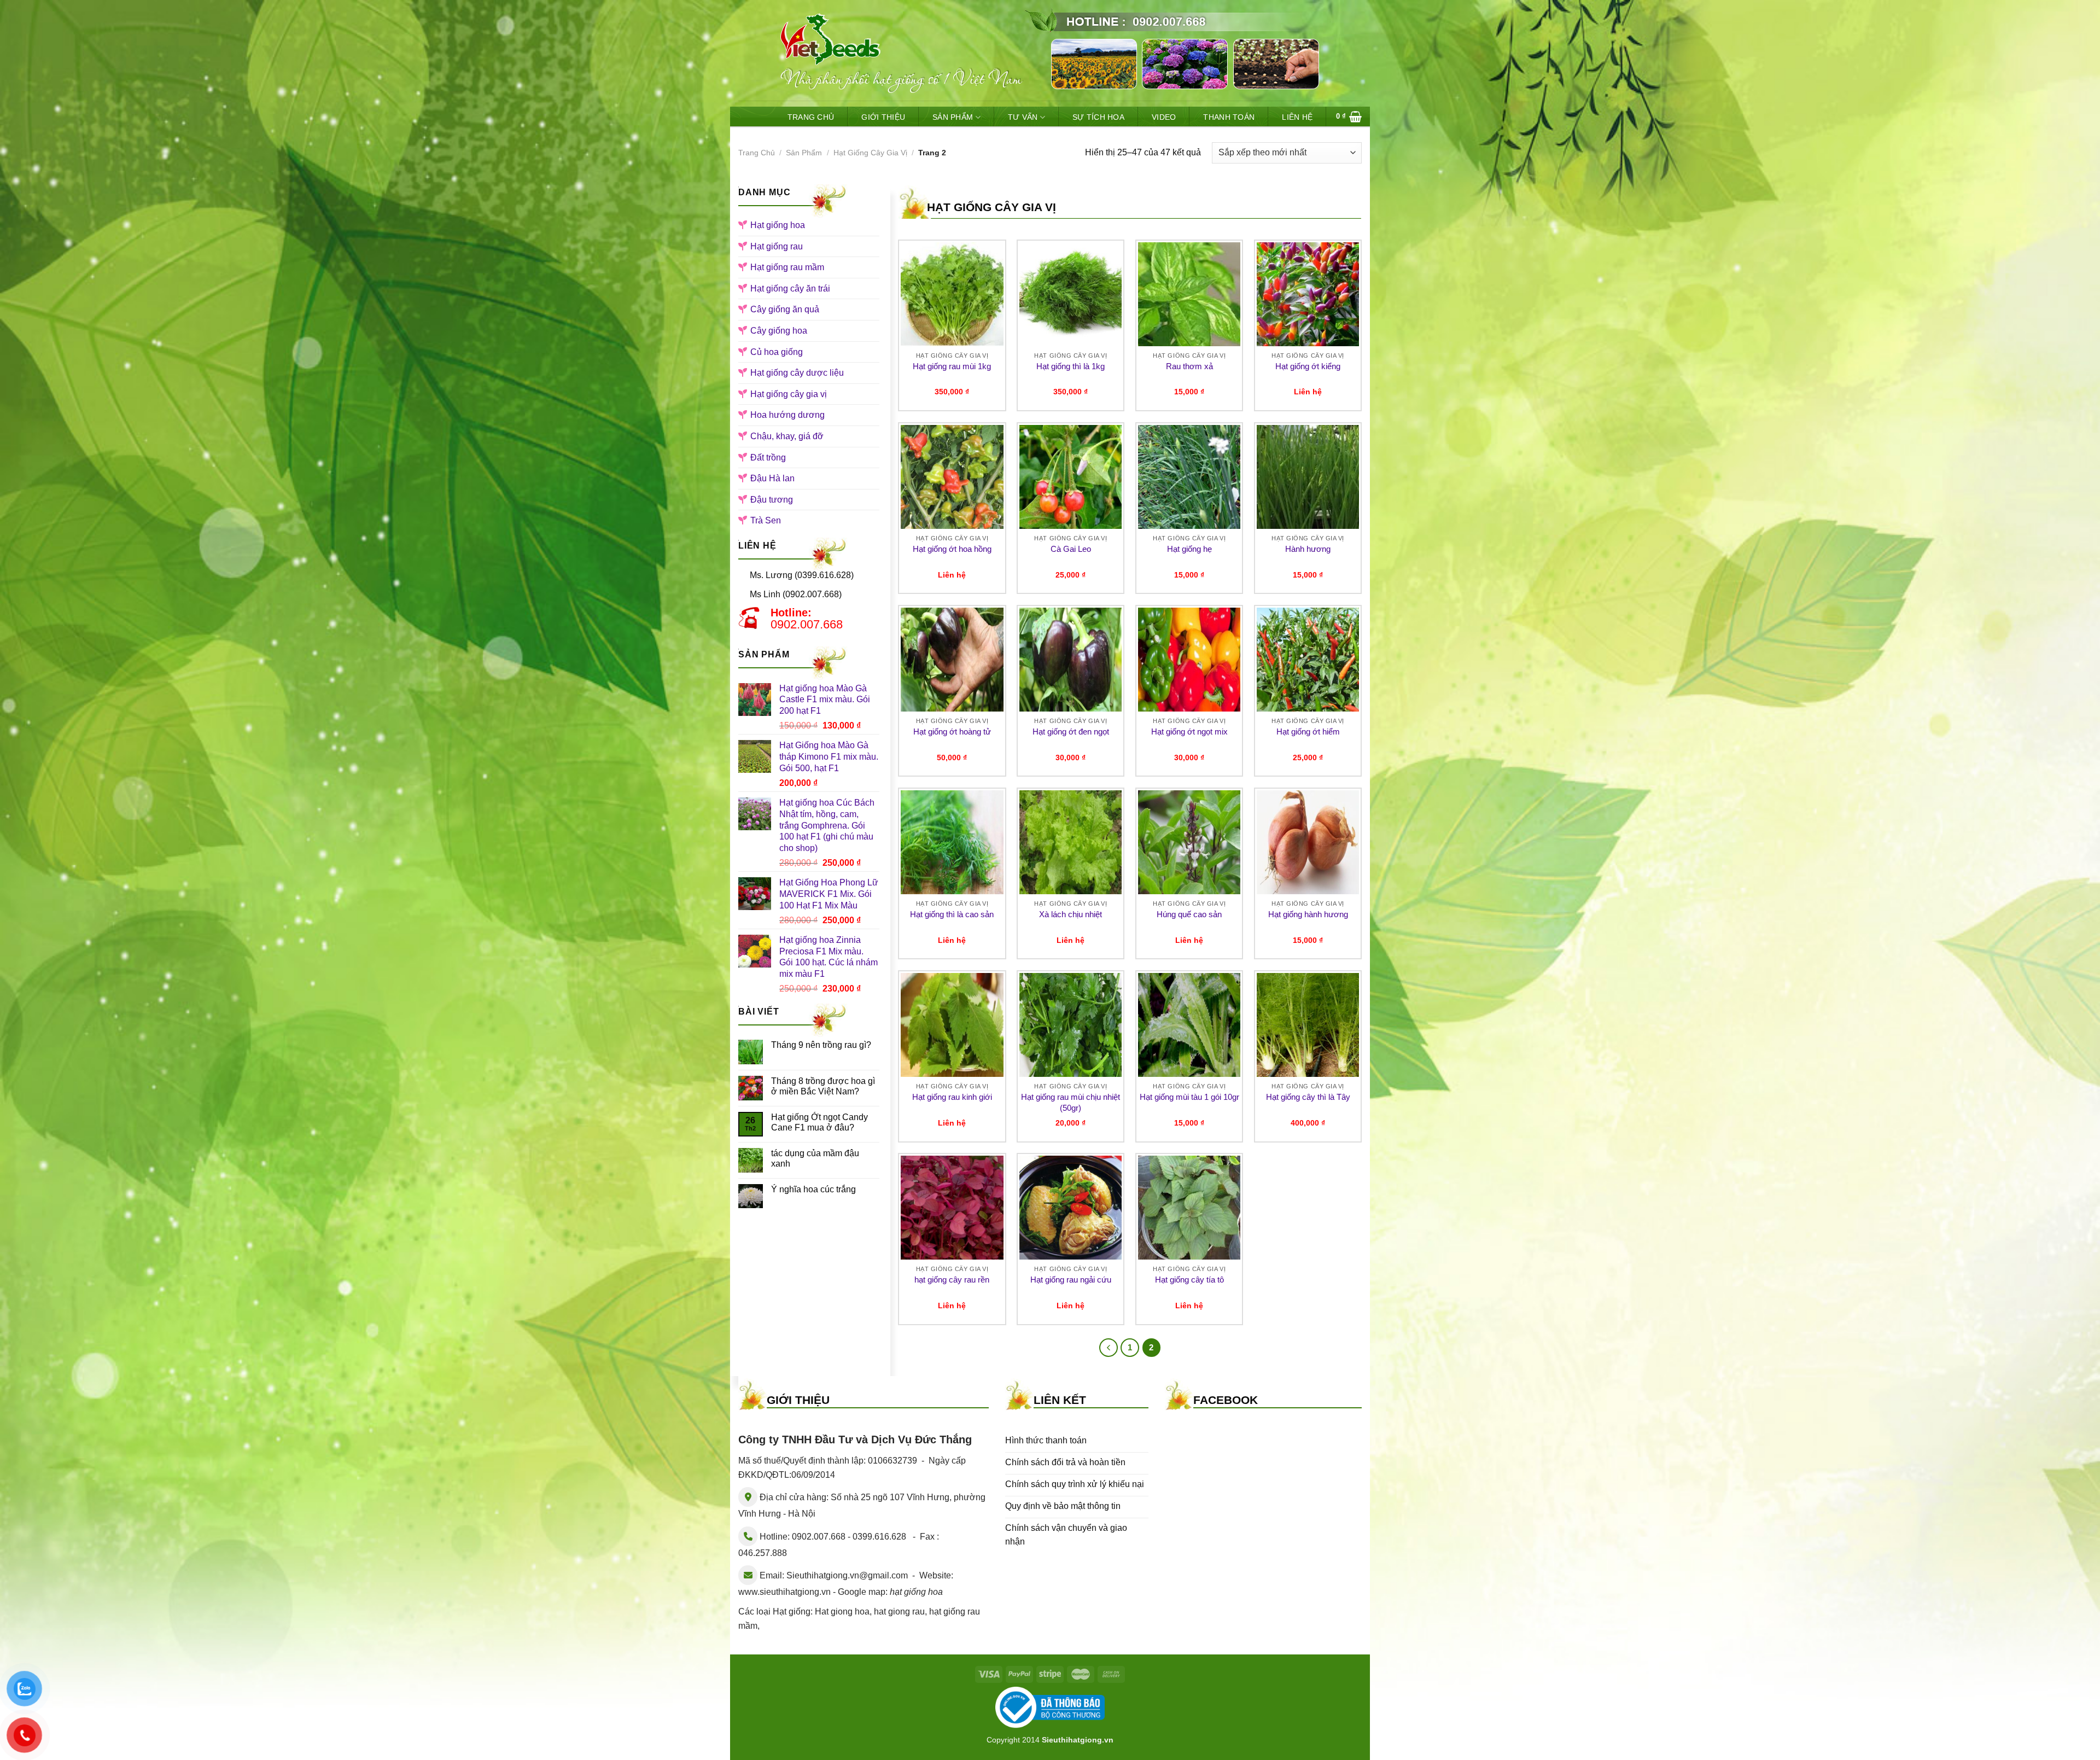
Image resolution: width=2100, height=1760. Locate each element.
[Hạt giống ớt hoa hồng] (952, 477)
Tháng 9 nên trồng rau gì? (821, 1045)
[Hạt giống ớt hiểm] (1308, 660)
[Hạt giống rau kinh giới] (952, 1025)
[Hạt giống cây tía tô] (1189, 1208)
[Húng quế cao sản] (1189, 842)
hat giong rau (899, 1612)
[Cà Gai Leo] (1071, 477)
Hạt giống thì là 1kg (1071, 366)
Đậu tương (772, 500)
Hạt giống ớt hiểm (1308, 732)
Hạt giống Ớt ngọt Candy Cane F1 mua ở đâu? (819, 1122)
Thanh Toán (1229, 117)
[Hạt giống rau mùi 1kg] (952, 294)
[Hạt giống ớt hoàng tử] (952, 660)
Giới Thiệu (883, 117)
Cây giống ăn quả (785, 309)
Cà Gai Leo (1071, 549)
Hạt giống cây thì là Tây (1308, 1097)
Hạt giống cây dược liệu (797, 373)
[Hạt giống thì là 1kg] (1071, 294)
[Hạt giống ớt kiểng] (1308, 294)
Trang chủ (757, 153)
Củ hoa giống (777, 352)
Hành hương (1308, 549)
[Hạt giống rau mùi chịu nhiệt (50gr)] (1071, 1025)
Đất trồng (768, 458)
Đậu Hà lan (772, 478)
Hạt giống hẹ (1189, 549)
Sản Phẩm (953, 117)
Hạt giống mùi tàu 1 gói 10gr (1189, 1097)
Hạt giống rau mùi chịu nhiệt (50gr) (1071, 1102)
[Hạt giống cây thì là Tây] (1308, 1025)
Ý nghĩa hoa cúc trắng (813, 1189)
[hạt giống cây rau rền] (952, 1208)
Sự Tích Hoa (1098, 117)
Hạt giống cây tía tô (1189, 1280)
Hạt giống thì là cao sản (952, 914)
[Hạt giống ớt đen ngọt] (1071, 660)
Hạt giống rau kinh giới (952, 1097)
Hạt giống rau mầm (787, 267)
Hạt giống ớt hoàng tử (952, 732)
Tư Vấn (1023, 117)
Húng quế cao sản (1189, 914)
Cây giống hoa (779, 331)
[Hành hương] (1308, 477)
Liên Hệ (1297, 117)
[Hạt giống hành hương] (1308, 842)
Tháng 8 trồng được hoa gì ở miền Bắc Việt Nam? (823, 1086)
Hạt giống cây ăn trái (790, 289)
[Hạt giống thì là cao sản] (952, 842)
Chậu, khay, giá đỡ (787, 436)
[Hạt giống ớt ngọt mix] (1189, 660)
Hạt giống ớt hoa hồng (952, 549)
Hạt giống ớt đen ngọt (1071, 732)
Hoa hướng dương (787, 415)
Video (1164, 117)
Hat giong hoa (842, 1612)
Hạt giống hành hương (1308, 914)
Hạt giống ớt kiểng (1308, 366)
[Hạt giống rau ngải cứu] (1071, 1208)
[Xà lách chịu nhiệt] (1071, 842)
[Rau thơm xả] (1189, 294)
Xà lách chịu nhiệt (1071, 914)
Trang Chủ (811, 117)
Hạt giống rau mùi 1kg (952, 366)
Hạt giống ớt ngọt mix (1189, 732)
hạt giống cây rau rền (952, 1280)
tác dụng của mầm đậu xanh (815, 1158)
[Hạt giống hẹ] (1189, 477)
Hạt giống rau (777, 246)
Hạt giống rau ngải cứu (1071, 1280)
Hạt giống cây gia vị (870, 153)
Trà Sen (766, 520)
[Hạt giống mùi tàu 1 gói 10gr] (1189, 1025)
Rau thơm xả (1189, 366)
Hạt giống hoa (778, 225)
